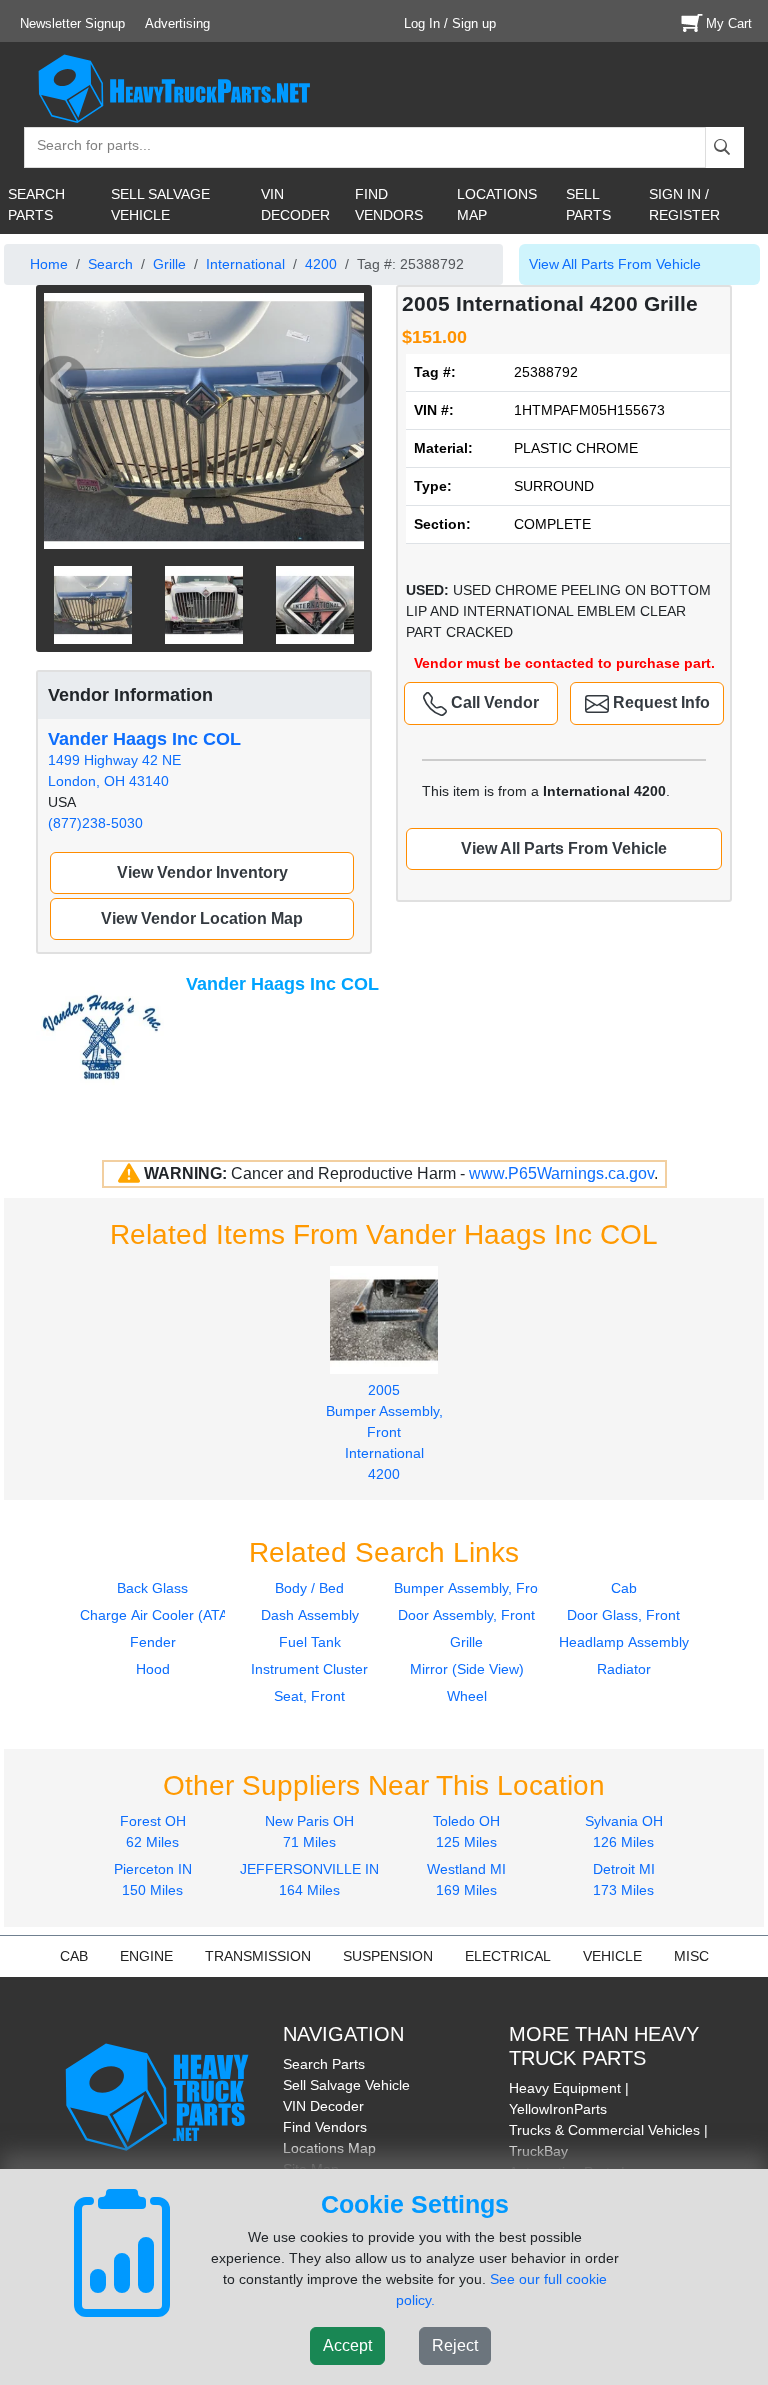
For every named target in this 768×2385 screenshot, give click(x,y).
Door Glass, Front (623, 1615)
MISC (691, 1956)
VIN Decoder (323, 2106)
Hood (153, 1669)
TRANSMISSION (258, 1956)
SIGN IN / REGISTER (684, 204)
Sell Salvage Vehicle (346, 2085)
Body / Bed (309, 1588)
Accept (347, 2345)
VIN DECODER (295, 204)
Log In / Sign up (450, 23)
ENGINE (146, 1956)
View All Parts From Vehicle (615, 264)
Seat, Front (309, 1696)
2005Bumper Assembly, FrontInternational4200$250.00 (384, 1442)
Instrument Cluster (309, 1669)
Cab (624, 1588)
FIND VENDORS (389, 204)
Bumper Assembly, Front (472, 1588)
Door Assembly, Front (466, 1615)
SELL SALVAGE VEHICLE (160, 204)
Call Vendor (493, 702)
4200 (321, 264)
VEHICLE (612, 1956)
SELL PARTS (588, 204)
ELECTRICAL (508, 1956)
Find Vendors (325, 2127)
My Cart (729, 23)
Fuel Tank (310, 1642)
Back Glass (152, 1588)
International (245, 264)
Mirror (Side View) (467, 1669)
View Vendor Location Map (202, 918)
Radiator (624, 1669)
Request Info (659, 702)
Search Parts (324, 2064)
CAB (74, 1956)
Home (49, 264)
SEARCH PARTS (36, 204)
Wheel (467, 1696)
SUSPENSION (388, 1956)
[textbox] (85, 147)
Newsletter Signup (72, 23)
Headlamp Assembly (624, 1642)
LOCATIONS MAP (497, 204)
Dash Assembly (310, 1615)
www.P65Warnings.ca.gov (561, 1173)
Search (110, 264)
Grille (169, 264)
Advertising (177, 23)
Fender (153, 1642)
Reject (455, 2345)
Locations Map (329, 2148)
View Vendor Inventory (202, 872)
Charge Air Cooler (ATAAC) (166, 1615)
